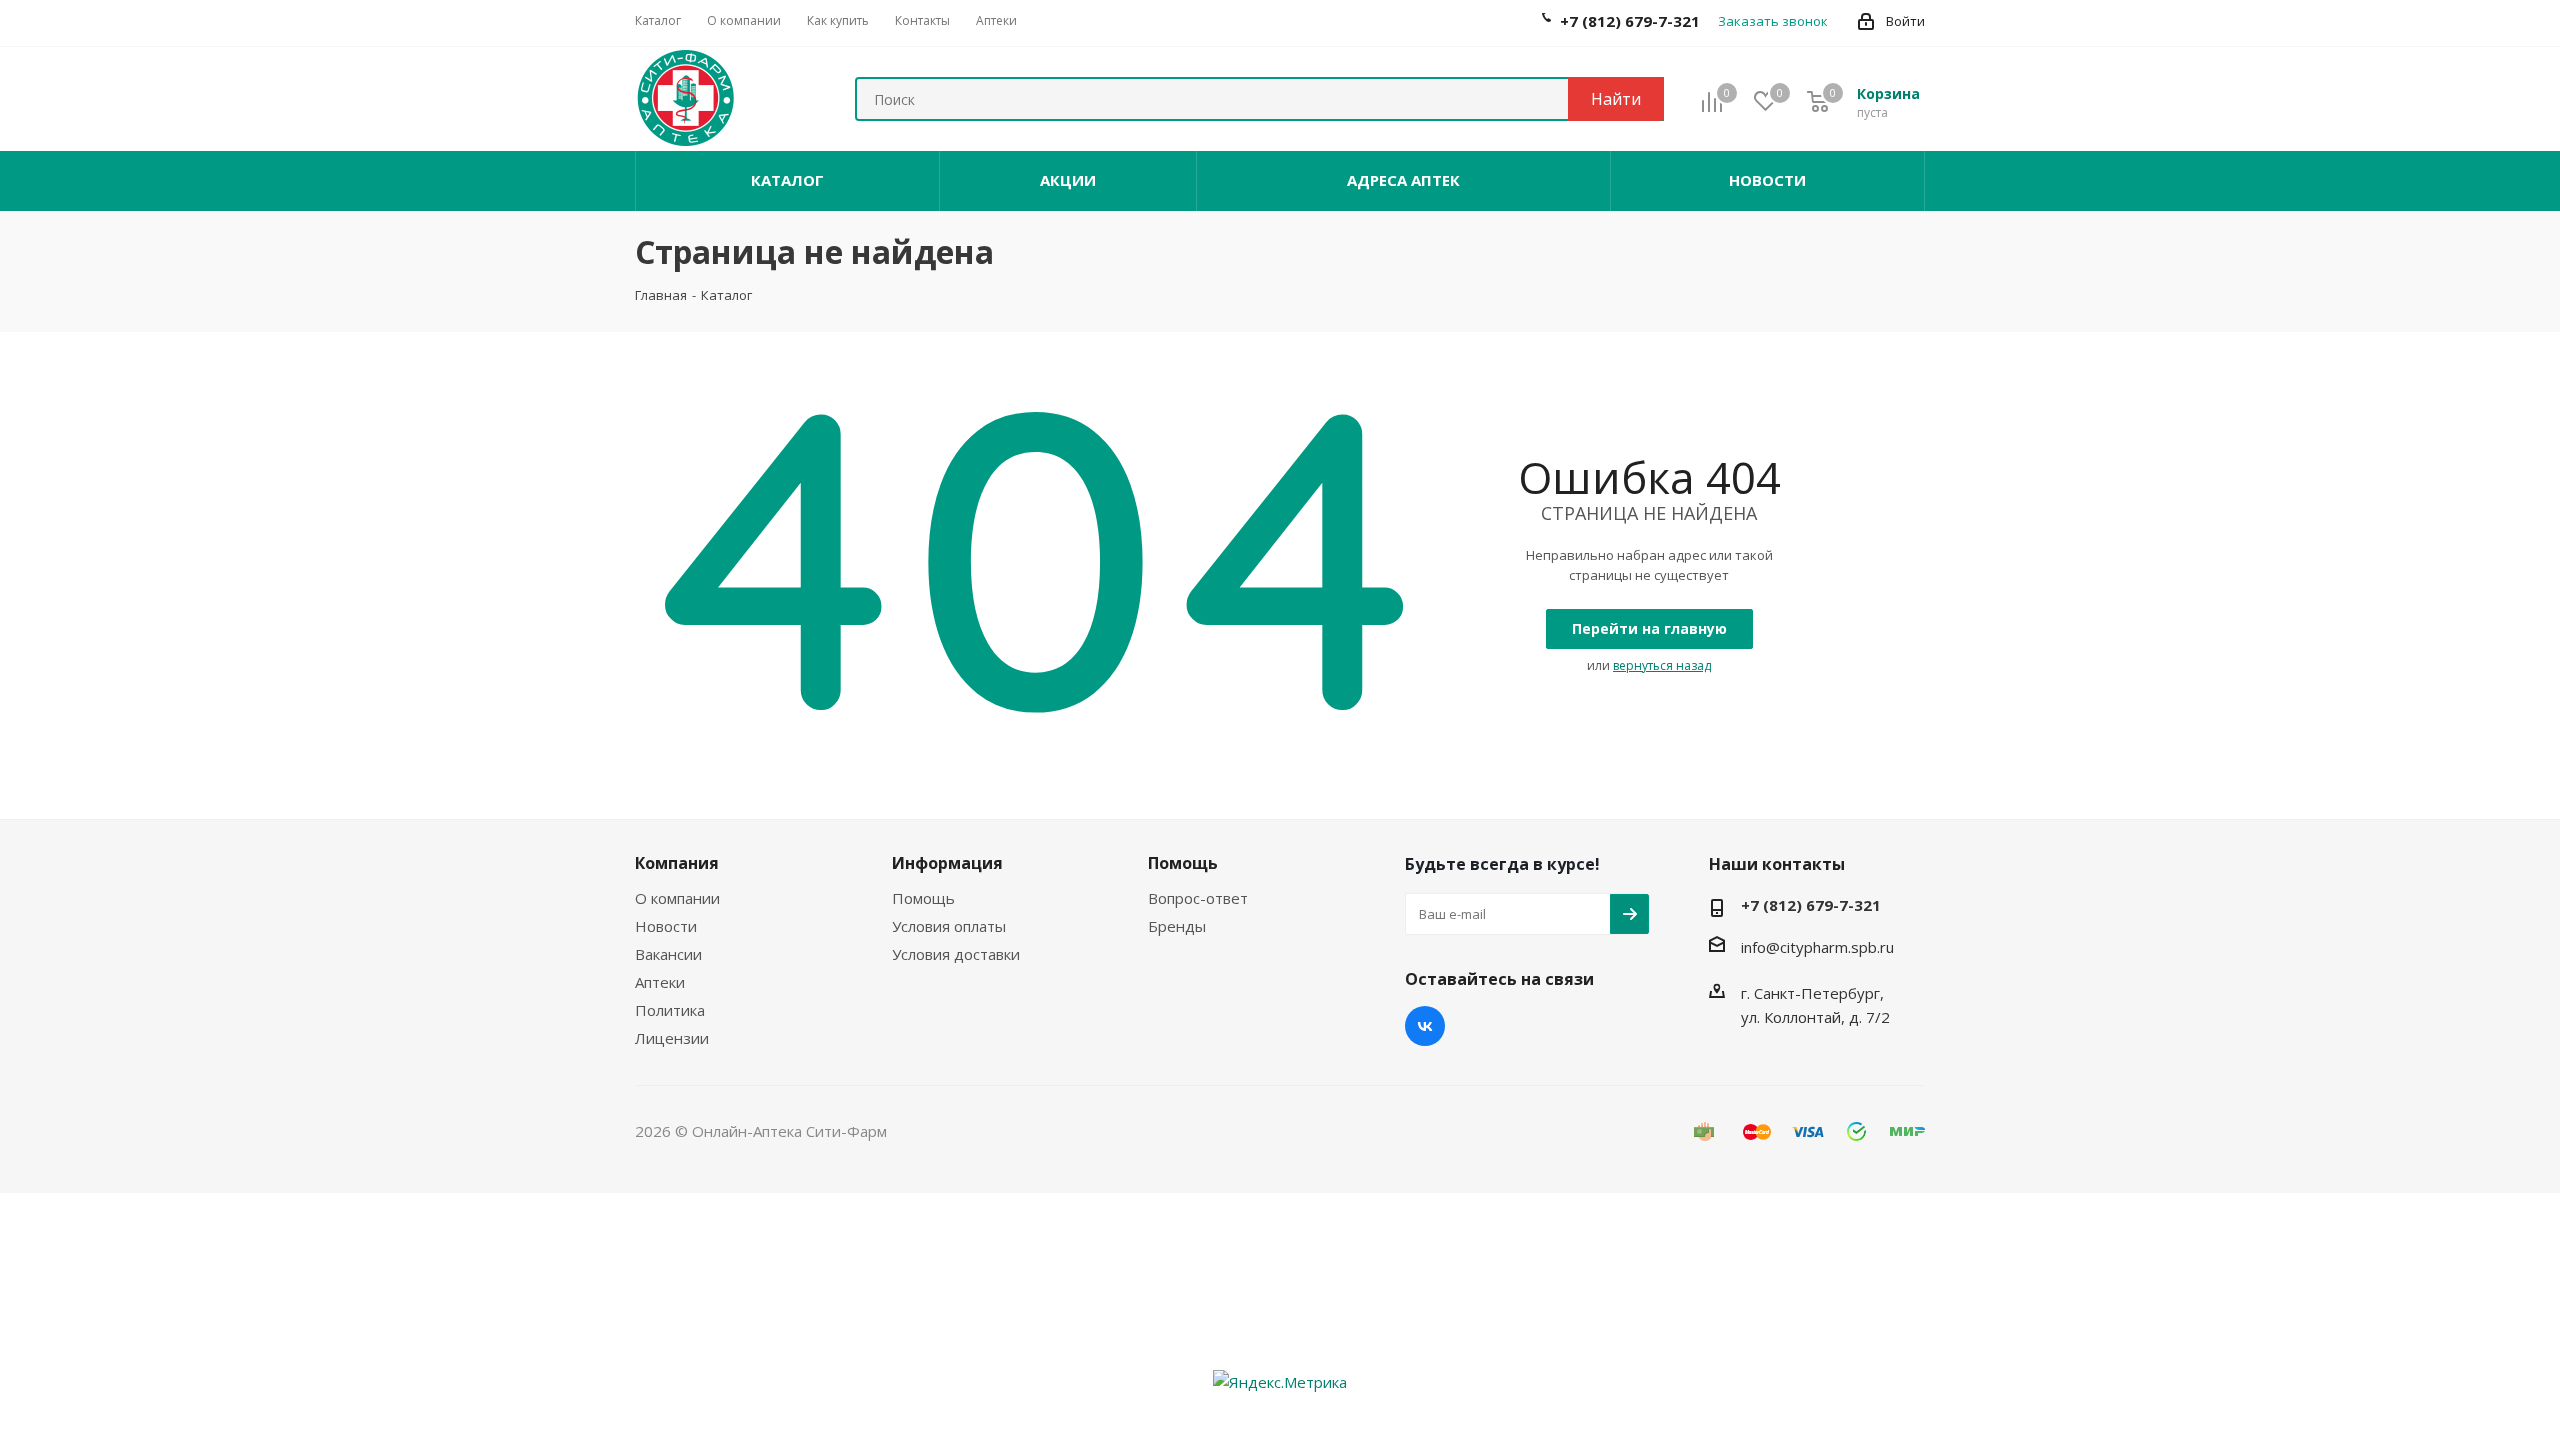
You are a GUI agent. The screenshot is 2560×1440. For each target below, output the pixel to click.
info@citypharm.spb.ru (1817, 947)
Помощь (923, 898)
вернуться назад (1662, 665)
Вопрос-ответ (1198, 898)
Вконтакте (1425, 1026)
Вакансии (668, 954)
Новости (666, 926)
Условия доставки (956, 954)
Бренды (1177, 926)
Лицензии (672, 1038)
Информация (947, 863)
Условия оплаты (949, 926)
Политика (670, 1010)
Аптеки (660, 982)
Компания (677, 863)
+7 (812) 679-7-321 (1811, 905)
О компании (677, 898)
